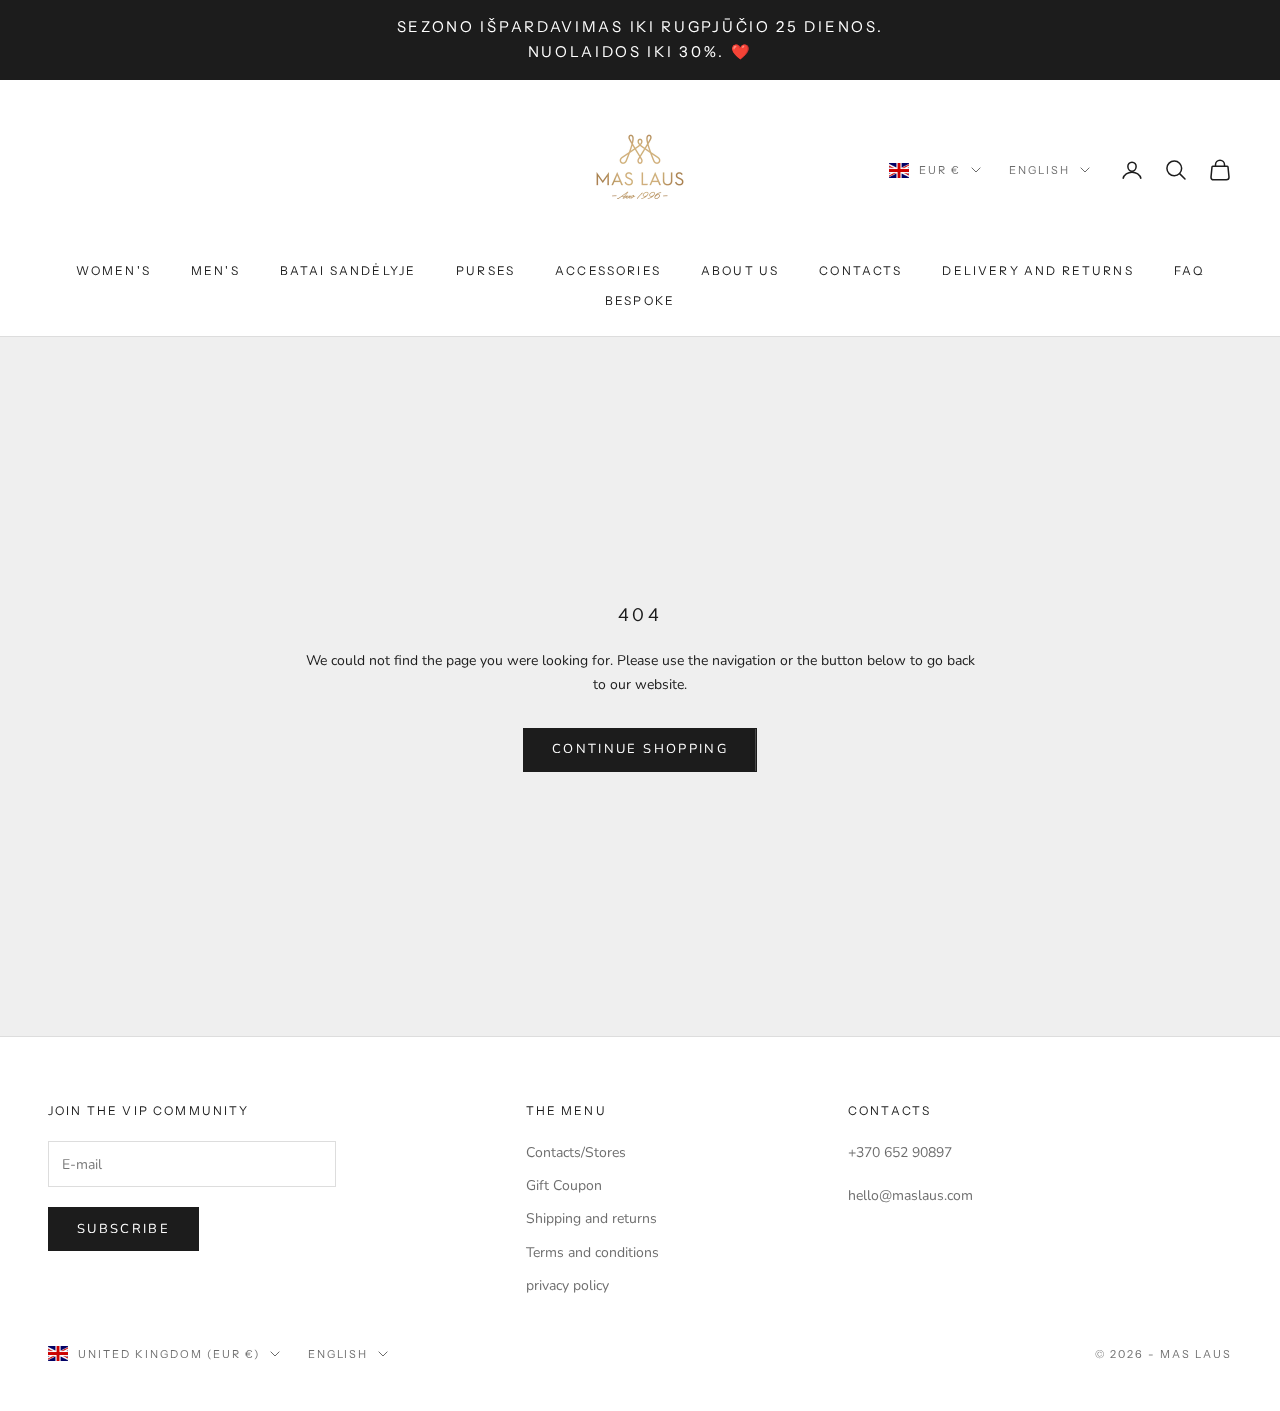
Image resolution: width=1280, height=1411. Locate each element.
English (1039, 170)
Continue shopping (640, 749)
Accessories (608, 270)
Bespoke (640, 300)
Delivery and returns (1037, 270)
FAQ (1189, 270)
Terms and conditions (592, 1252)
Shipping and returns (591, 1218)
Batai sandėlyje (348, 270)
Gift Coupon (564, 1185)
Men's (215, 270)
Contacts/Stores (576, 1152)
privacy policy (567, 1285)
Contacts (860, 270)
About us (740, 270)
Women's (113, 270)
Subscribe (123, 1229)
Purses (485, 270)
